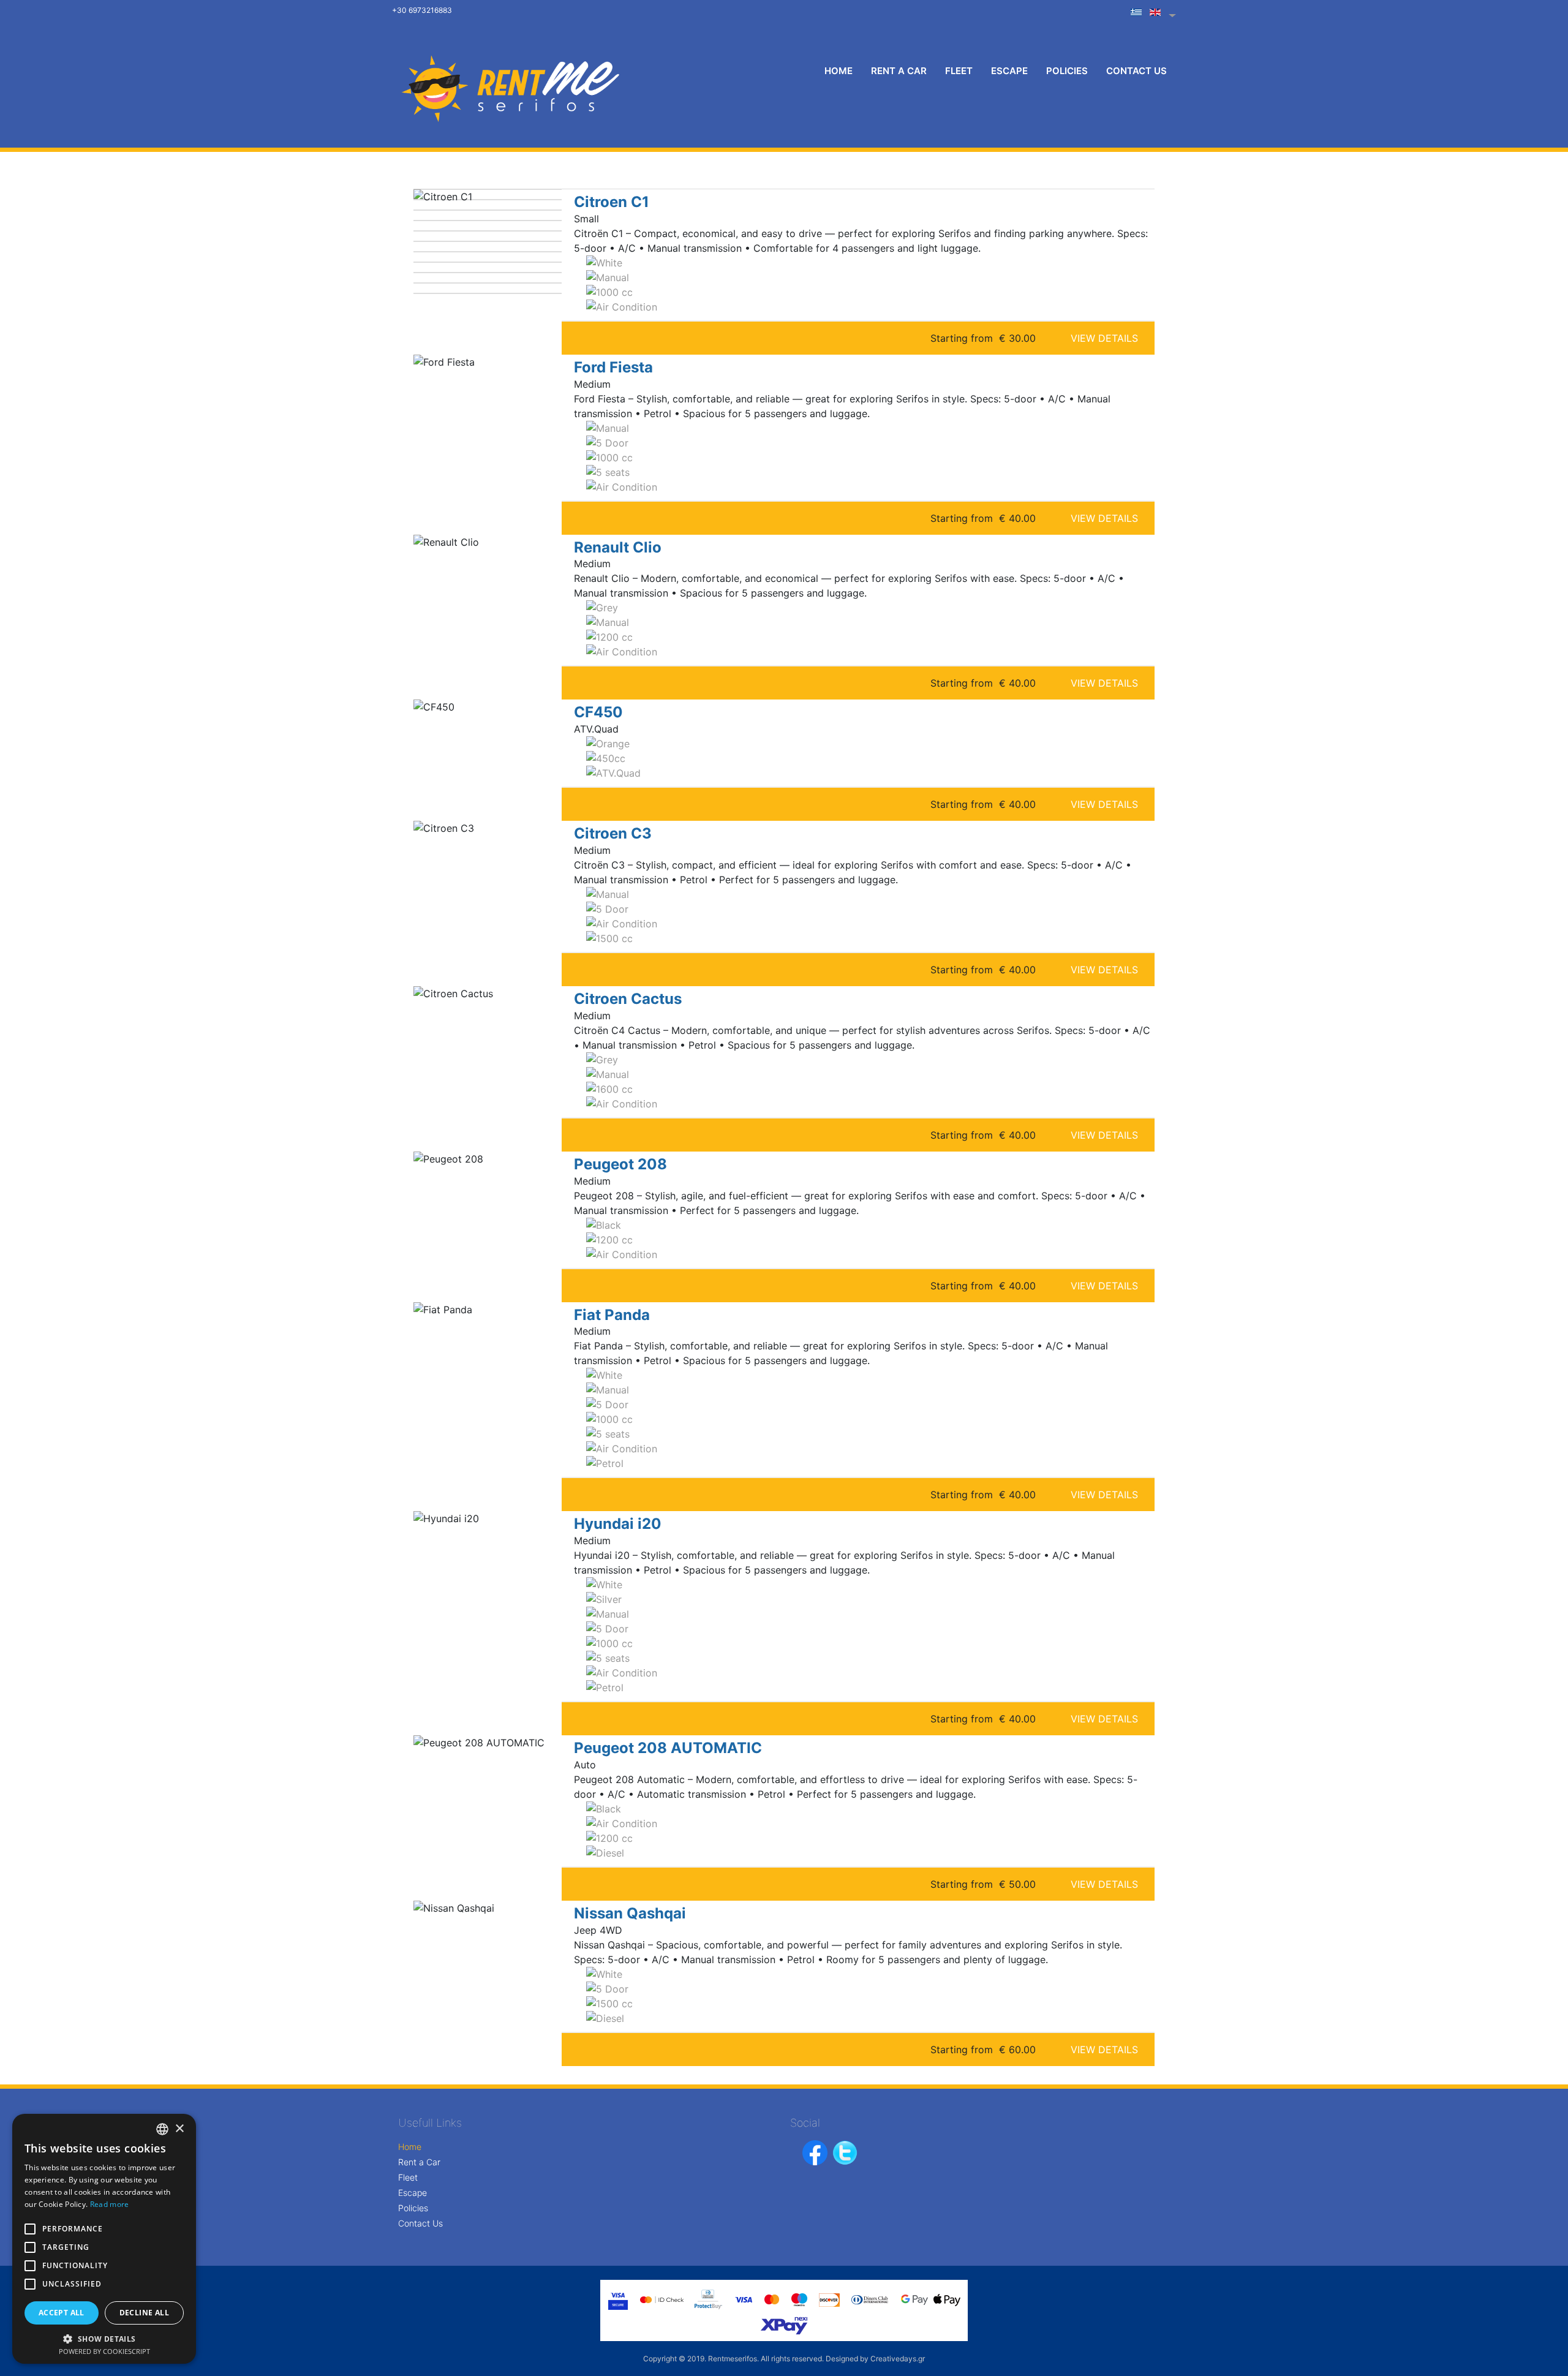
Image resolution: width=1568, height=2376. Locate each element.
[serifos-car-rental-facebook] (817, 2152)
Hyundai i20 (618, 1524)
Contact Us (1136, 71)
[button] (104, 2339)
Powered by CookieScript (104, 2351)
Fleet (959, 71)
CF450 (598, 712)
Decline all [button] (144, 2313)
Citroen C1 (612, 202)
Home (839, 71)
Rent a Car (899, 71)
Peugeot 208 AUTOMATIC (668, 1748)
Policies (1067, 71)
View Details (1104, 338)
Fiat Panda (612, 1315)
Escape (1009, 71)
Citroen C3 (613, 833)
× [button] (179, 2129)
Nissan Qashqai (630, 1913)
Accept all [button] (62, 2313)
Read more (110, 2204)
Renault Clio (618, 547)
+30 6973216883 (422, 10)
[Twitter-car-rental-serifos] (845, 2152)
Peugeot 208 (620, 1164)
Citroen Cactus (628, 999)
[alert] (104, 2239)
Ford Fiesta (613, 367)
